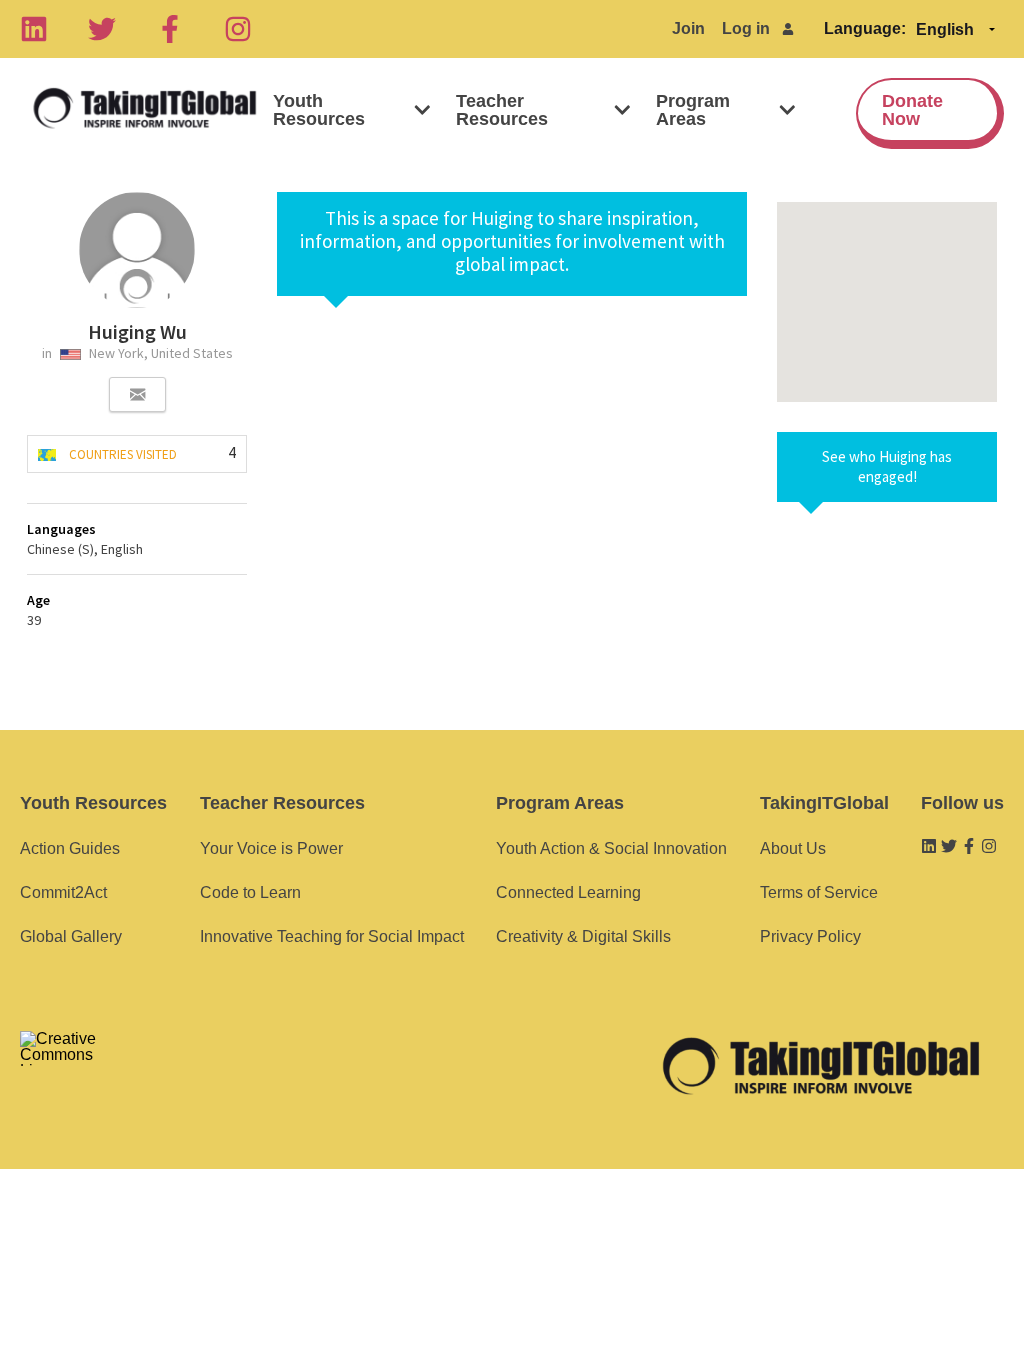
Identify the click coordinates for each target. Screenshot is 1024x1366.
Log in (746, 28)
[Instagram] (238, 29)
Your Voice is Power (271, 848)
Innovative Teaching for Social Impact (332, 936)
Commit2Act (63, 892)
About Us (793, 848)
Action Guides (70, 848)
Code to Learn (250, 892)
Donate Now (912, 110)
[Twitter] (102, 29)
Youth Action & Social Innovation (611, 848)
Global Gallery (71, 936)
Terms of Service (819, 892)
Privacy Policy (810, 936)
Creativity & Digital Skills (583, 936)
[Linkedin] (34, 29)
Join (688, 28)
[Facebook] (170, 29)
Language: (865, 28)
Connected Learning (568, 892)
